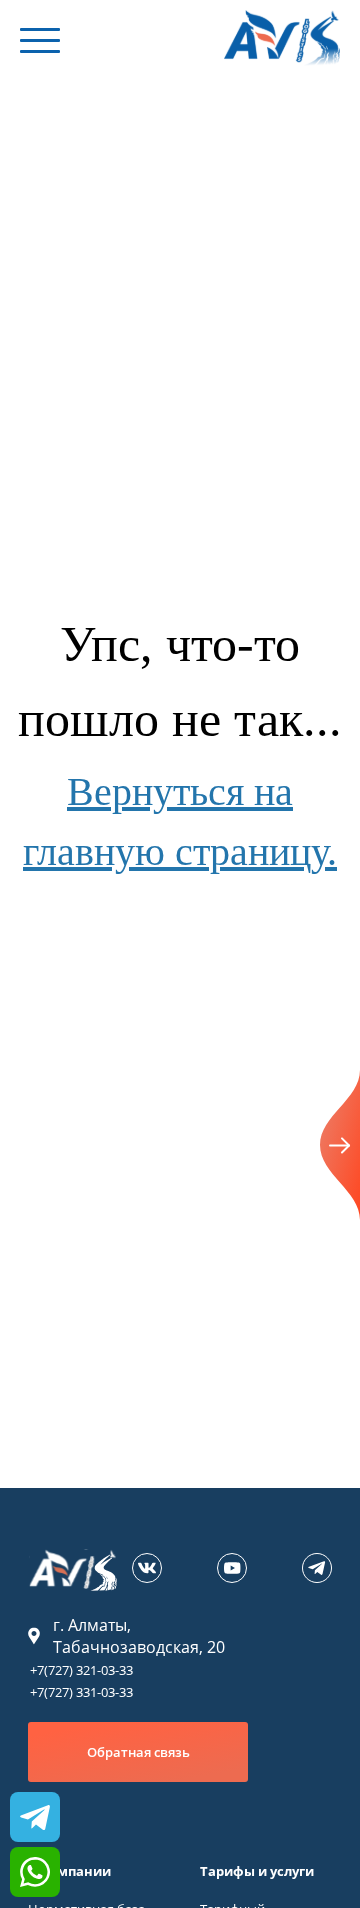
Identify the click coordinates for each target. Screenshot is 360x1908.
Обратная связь (138, 1752)
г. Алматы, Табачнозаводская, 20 (139, 1636)
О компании (69, 1871)
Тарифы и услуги (257, 1871)
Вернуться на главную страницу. (180, 821)
